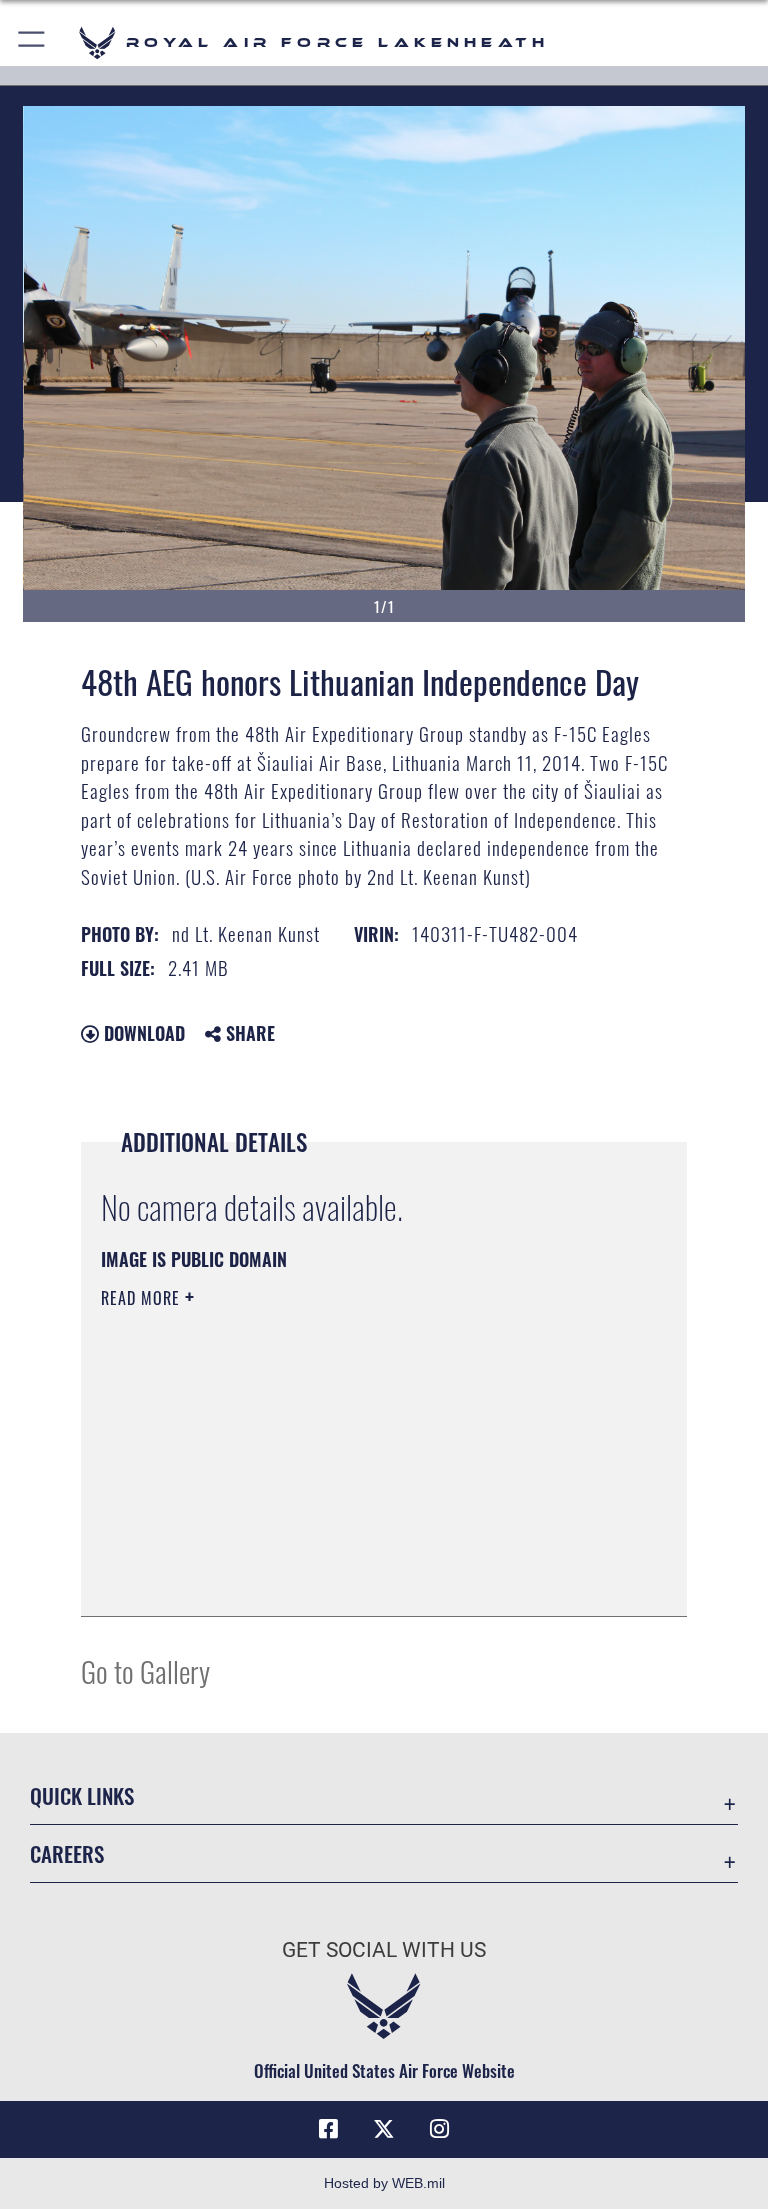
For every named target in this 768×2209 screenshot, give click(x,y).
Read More (143, 1298)
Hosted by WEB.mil (384, 2183)
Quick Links (82, 1795)
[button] (32, 42)
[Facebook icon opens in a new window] (328, 2129)
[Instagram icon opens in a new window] (440, 2129)
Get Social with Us (384, 1950)
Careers (67, 1853)
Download (142, 1033)
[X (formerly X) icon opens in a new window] (384, 2129)
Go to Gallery (145, 1670)
